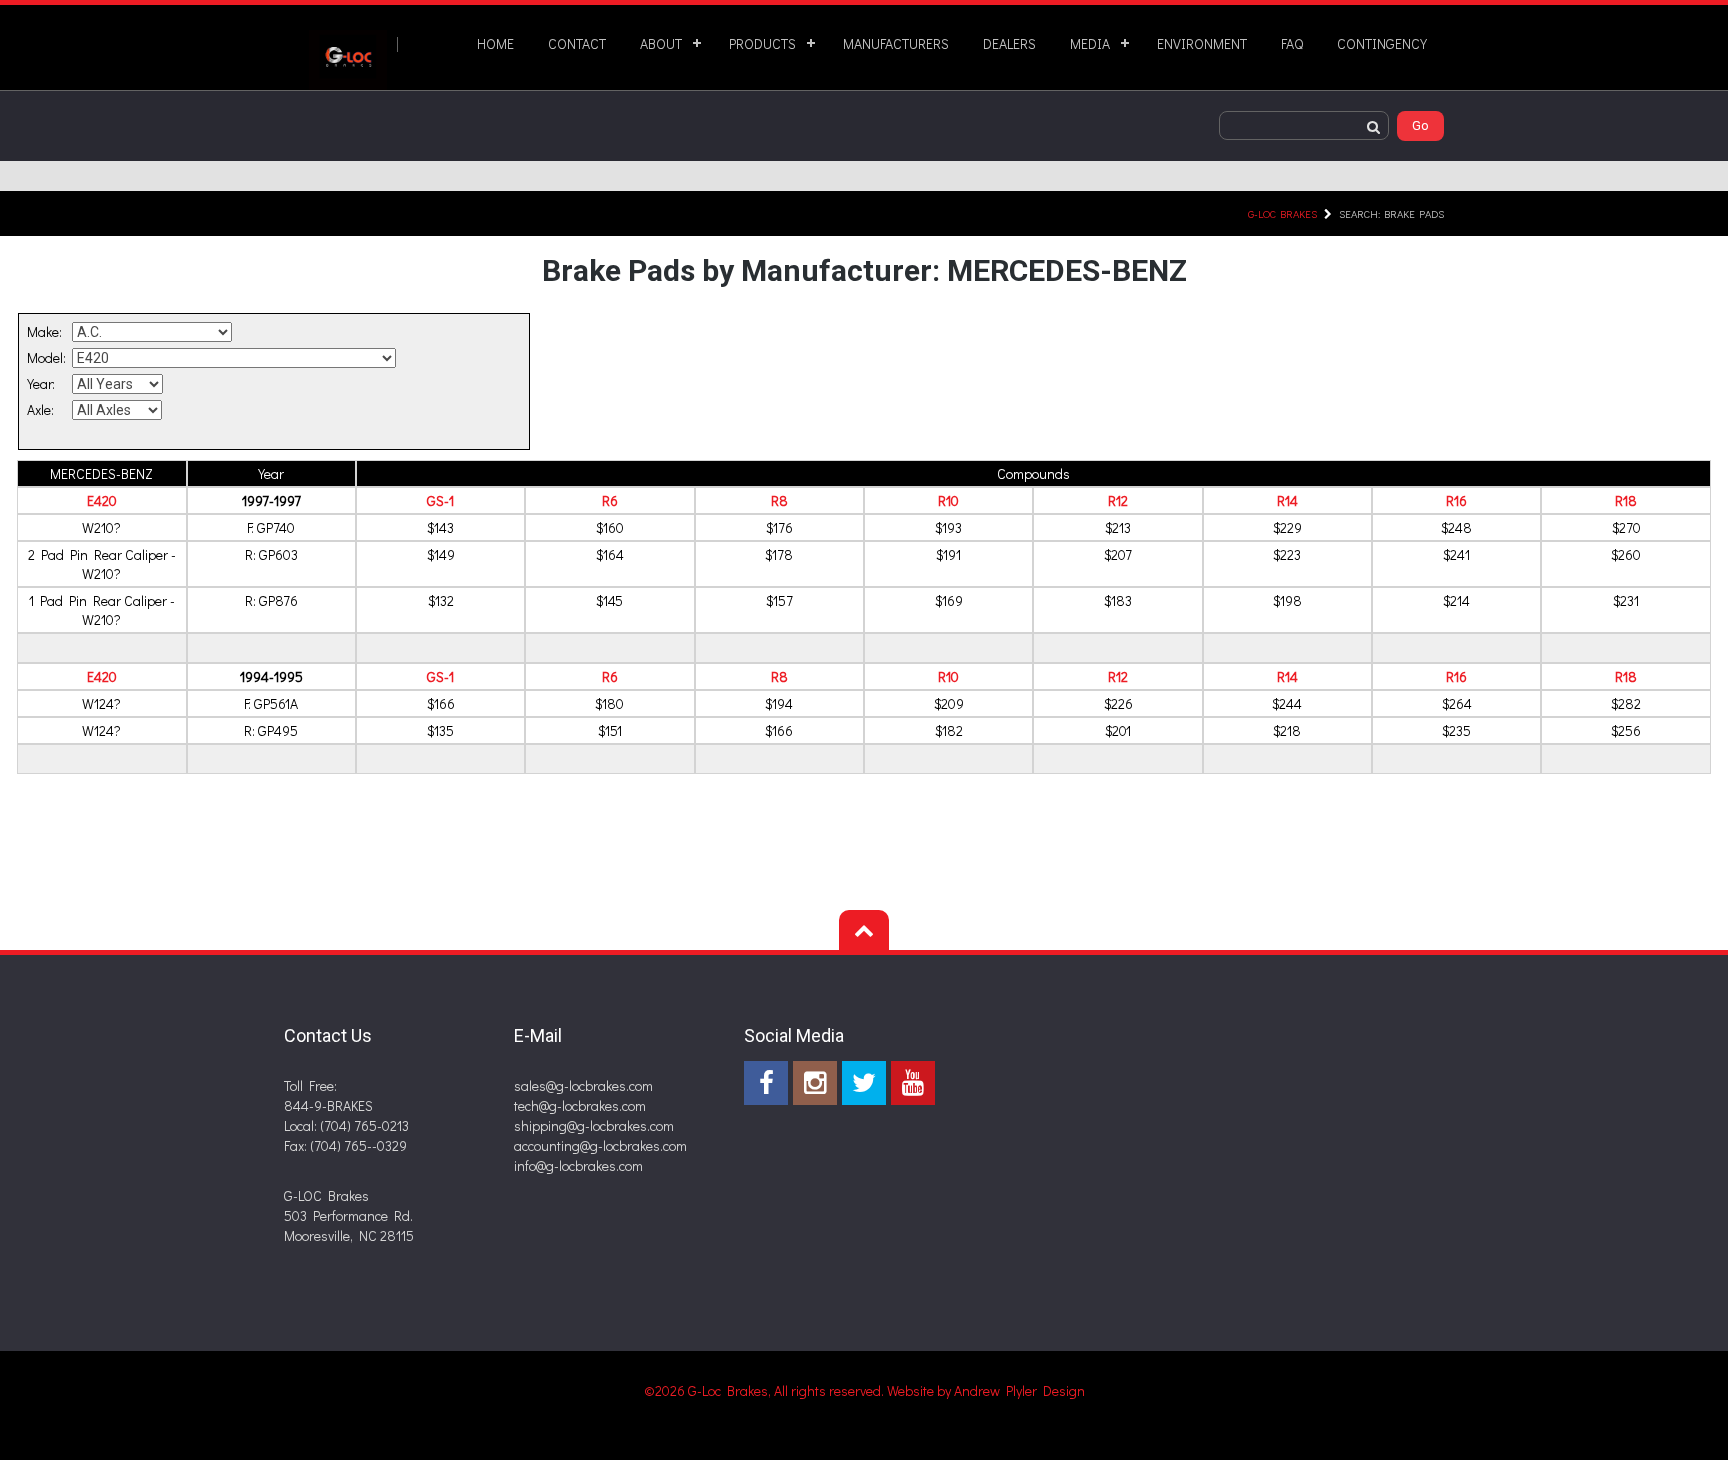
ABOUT (661, 43)
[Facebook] (766, 1083)
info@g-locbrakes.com (578, 1165)
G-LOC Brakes (1282, 213)
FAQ (1292, 43)
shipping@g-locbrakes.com (594, 1125)
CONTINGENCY (1382, 43)
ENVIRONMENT (1202, 43)
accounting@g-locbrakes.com (600, 1145)
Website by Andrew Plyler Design (986, 1390)
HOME (495, 43)
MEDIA (1090, 43)
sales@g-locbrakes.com (583, 1085)
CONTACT (577, 43)
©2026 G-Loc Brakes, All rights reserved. (765, 1390)
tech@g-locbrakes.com (580, 1105)
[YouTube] (913, 1083)
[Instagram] (815, 1083)
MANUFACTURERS (896, 43)
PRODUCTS (762, 43)
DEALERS (1009, 43)
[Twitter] (864, 1083)
